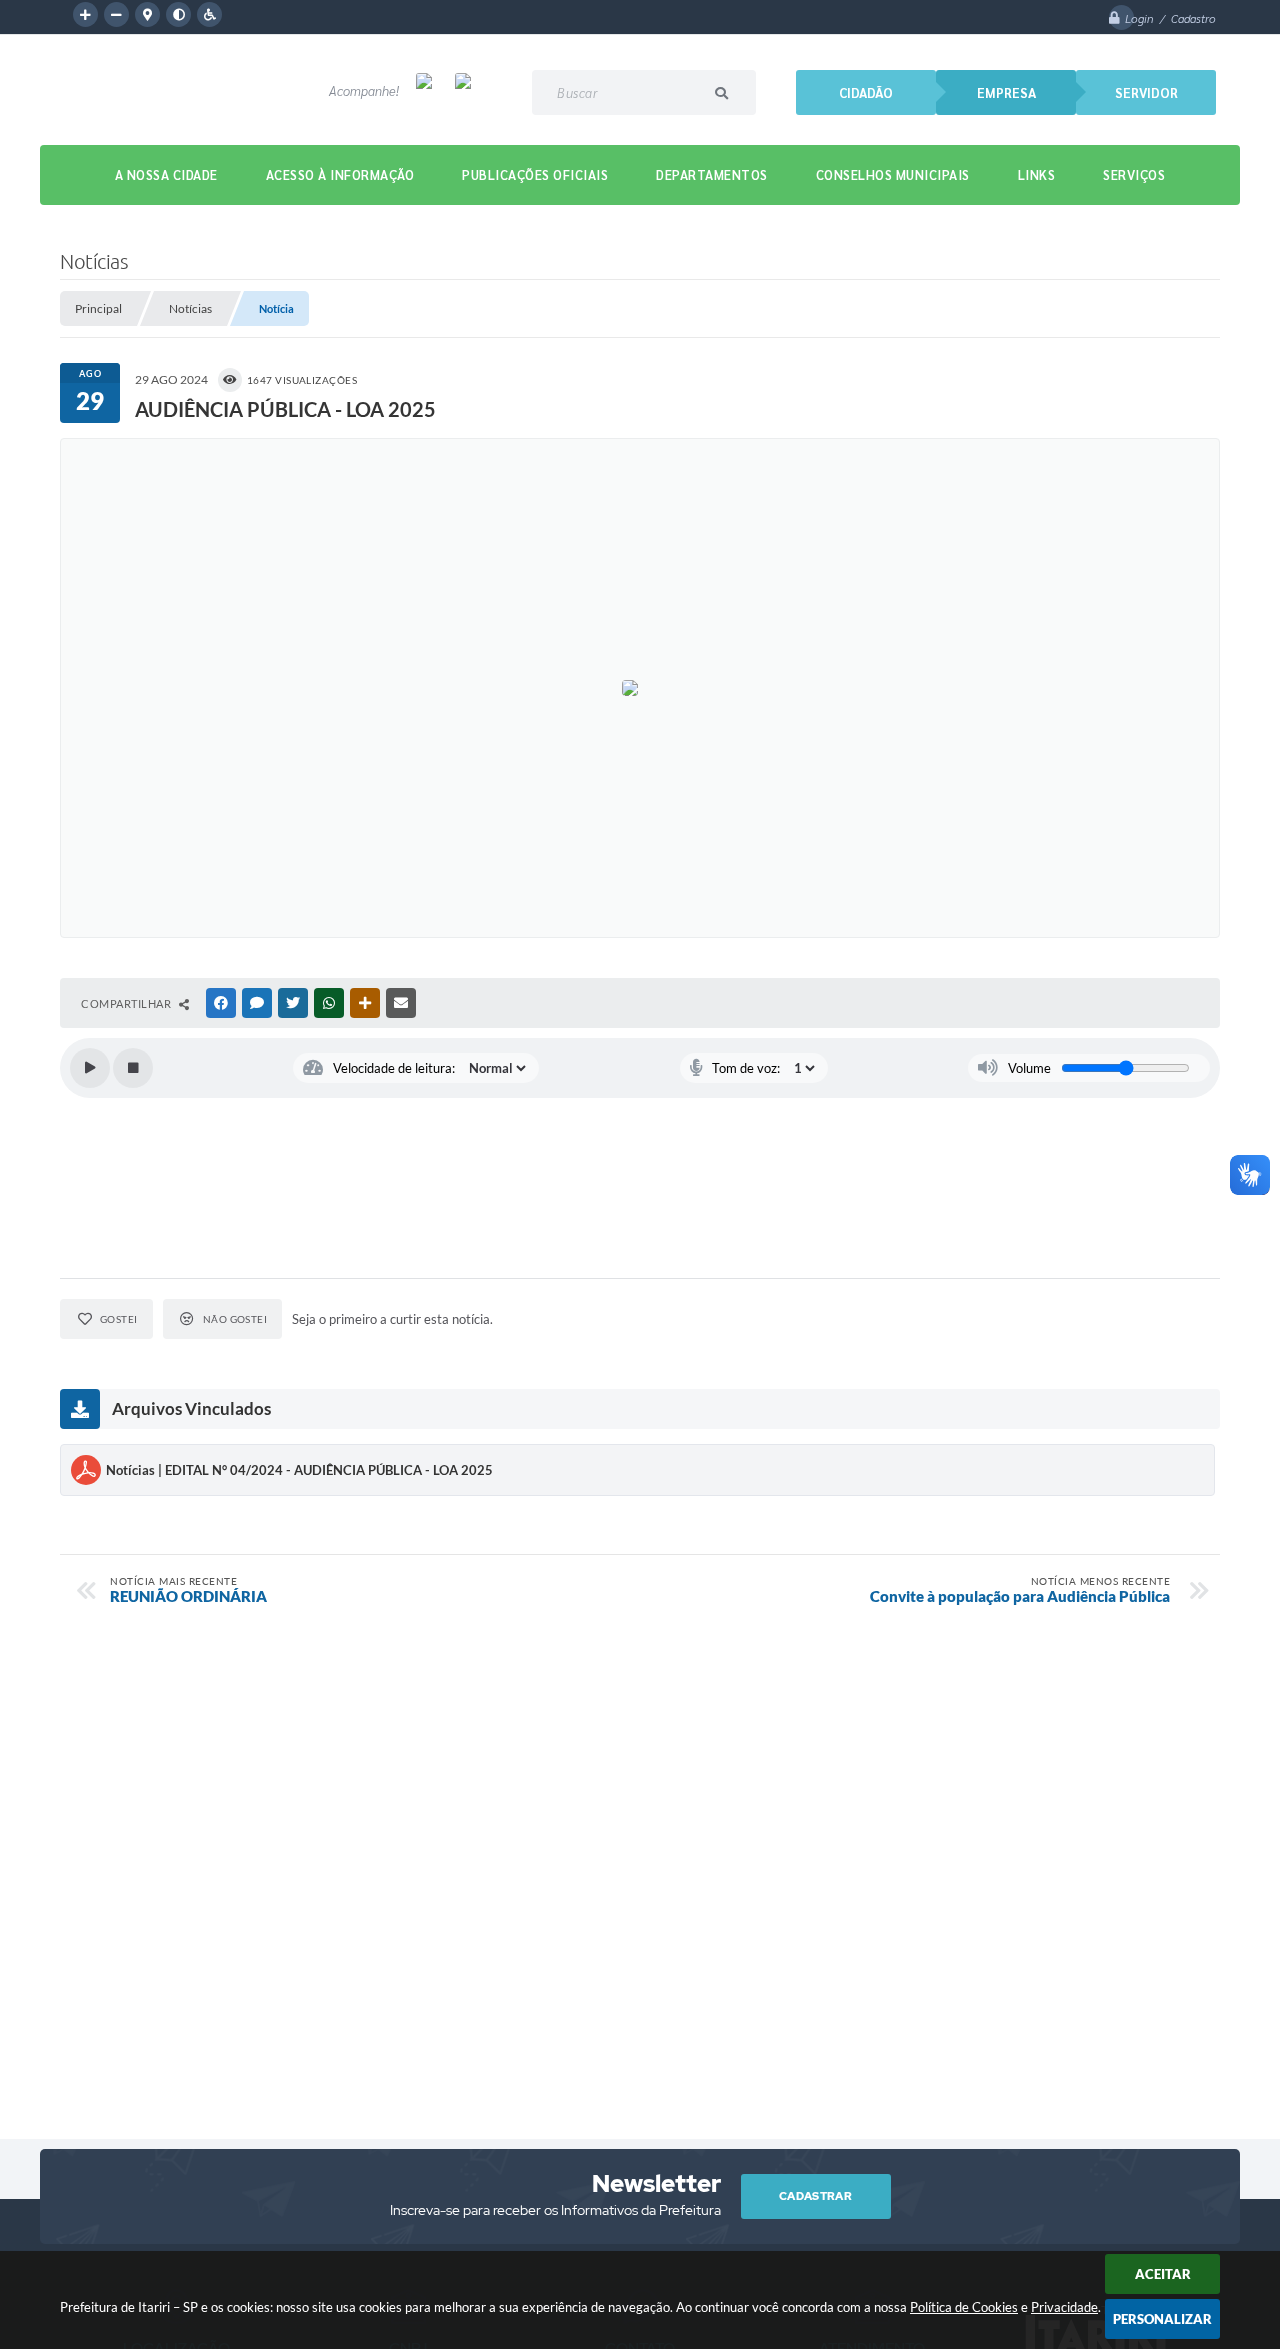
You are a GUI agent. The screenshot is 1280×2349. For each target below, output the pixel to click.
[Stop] (133, 1068)
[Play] (90, 1068)
